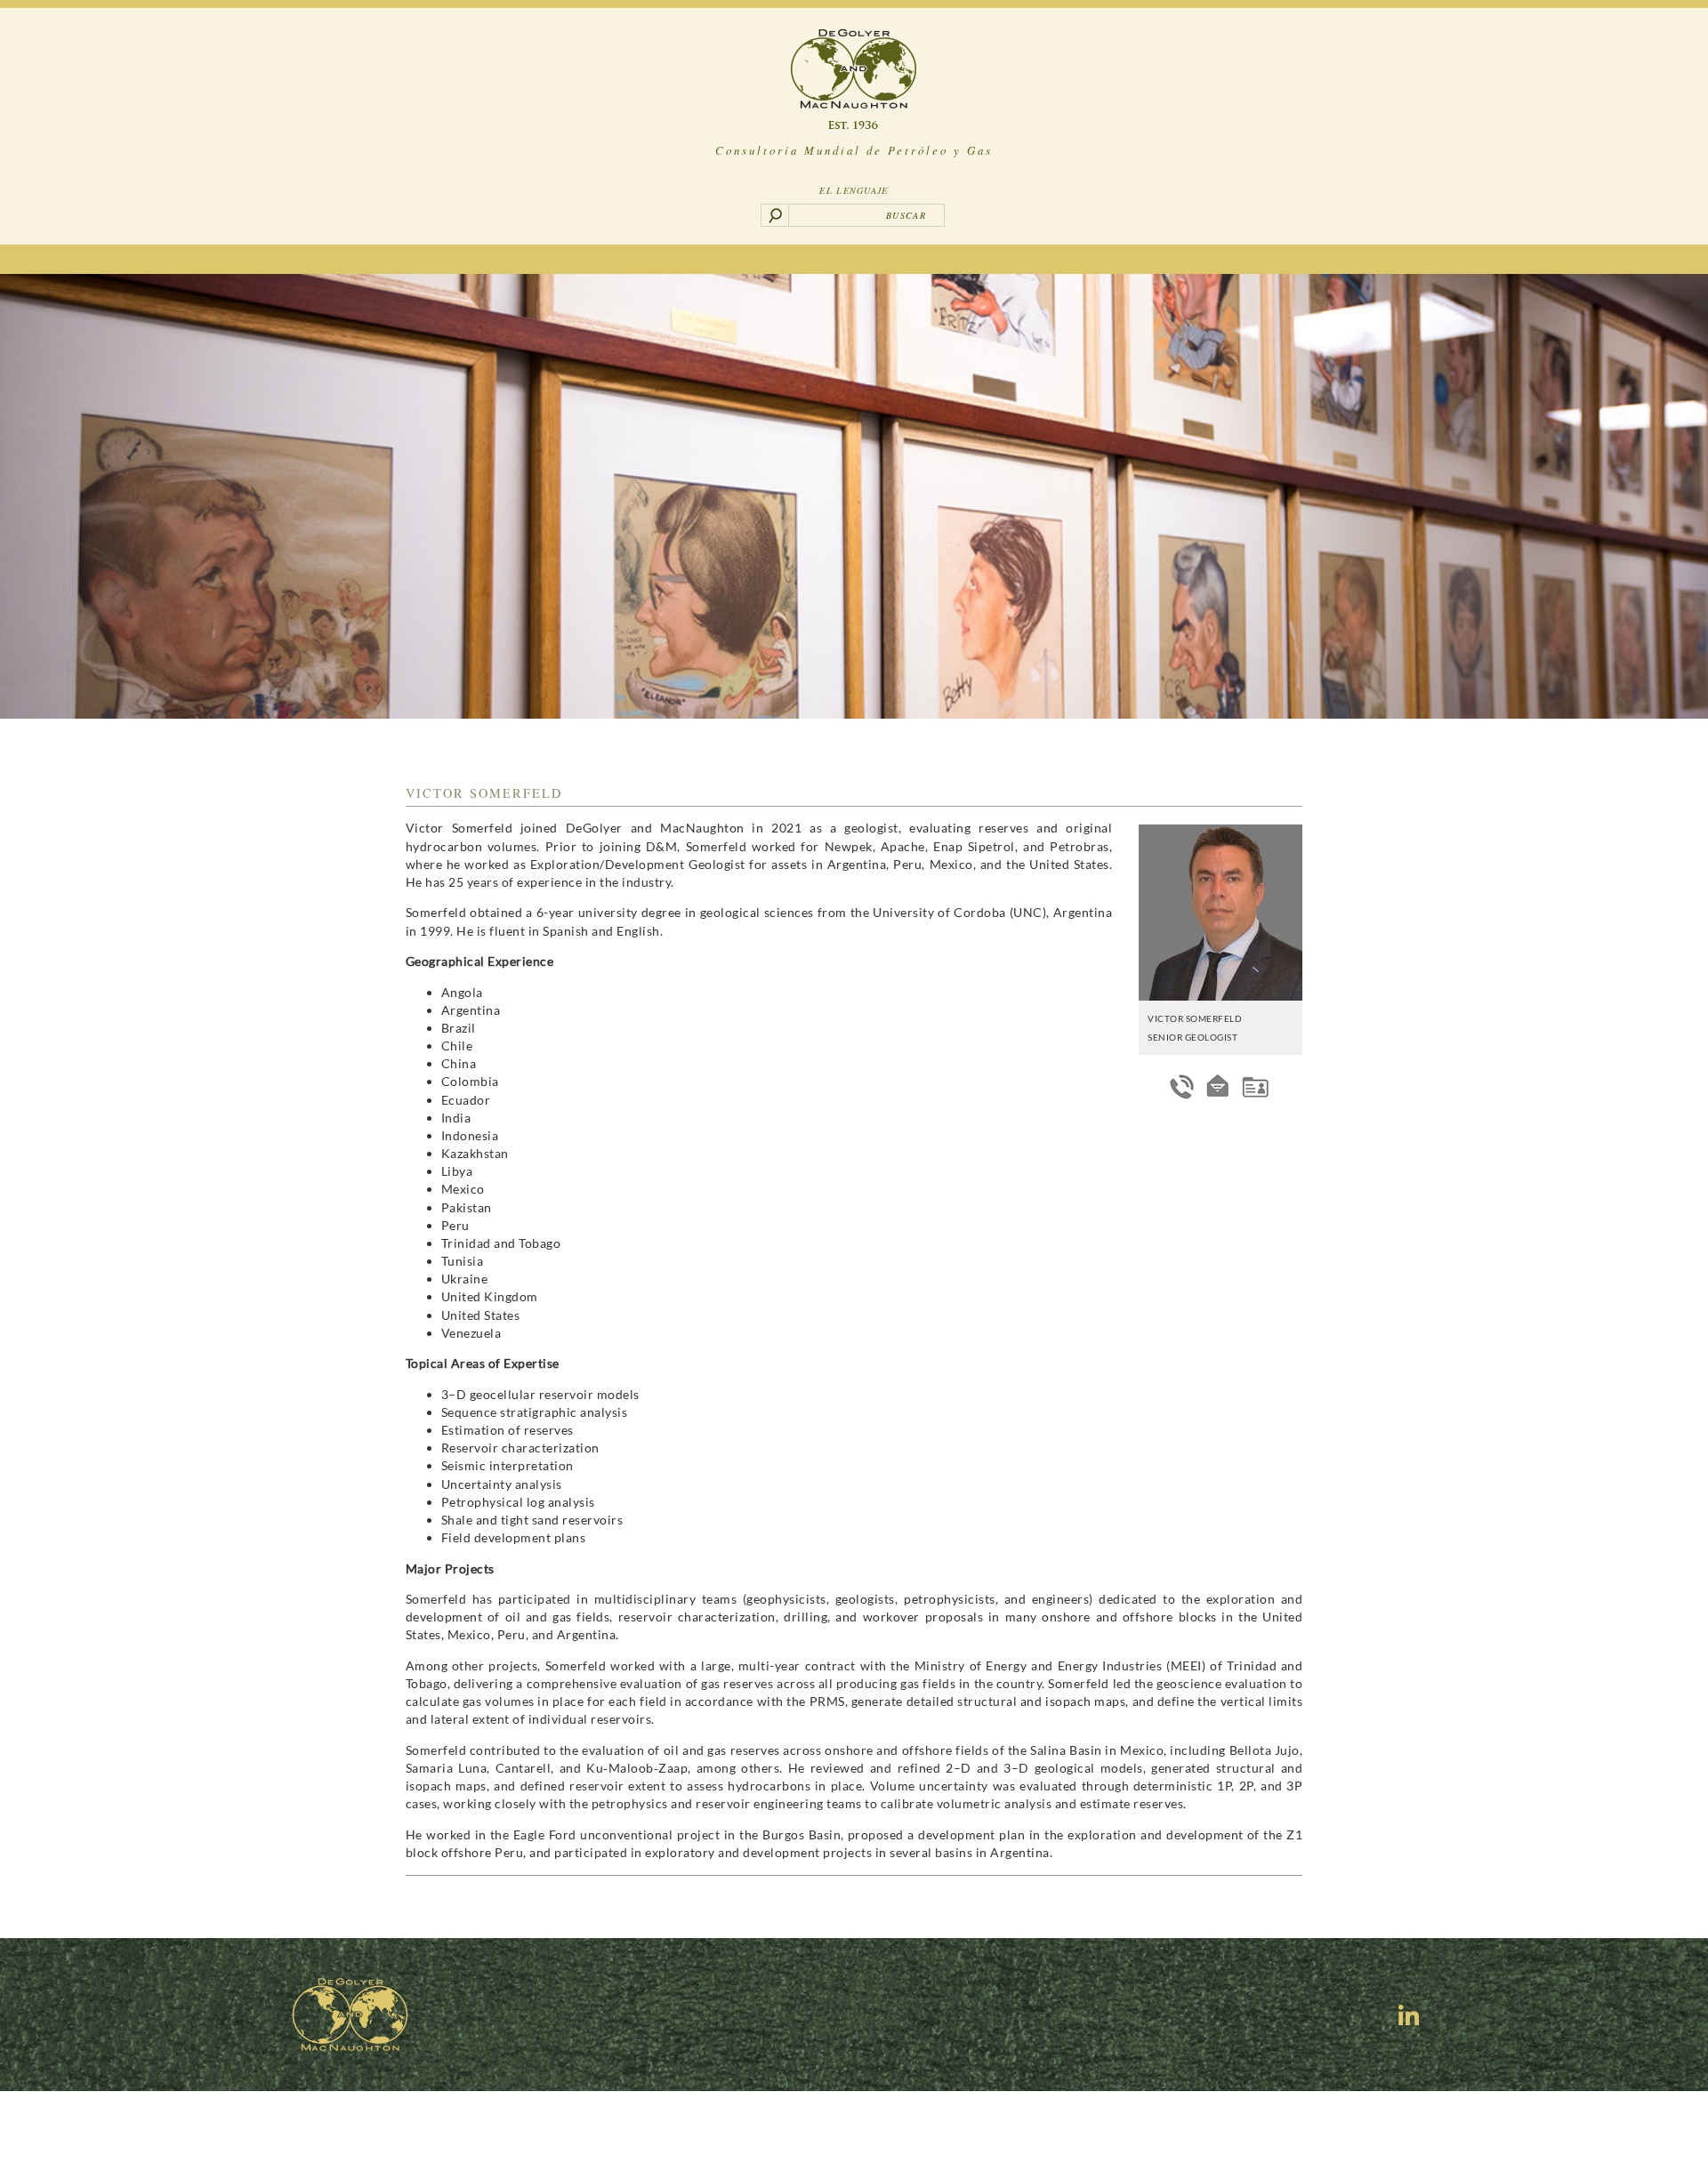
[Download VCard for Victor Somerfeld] (1255, 1086)
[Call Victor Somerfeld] (1182, 1086)
